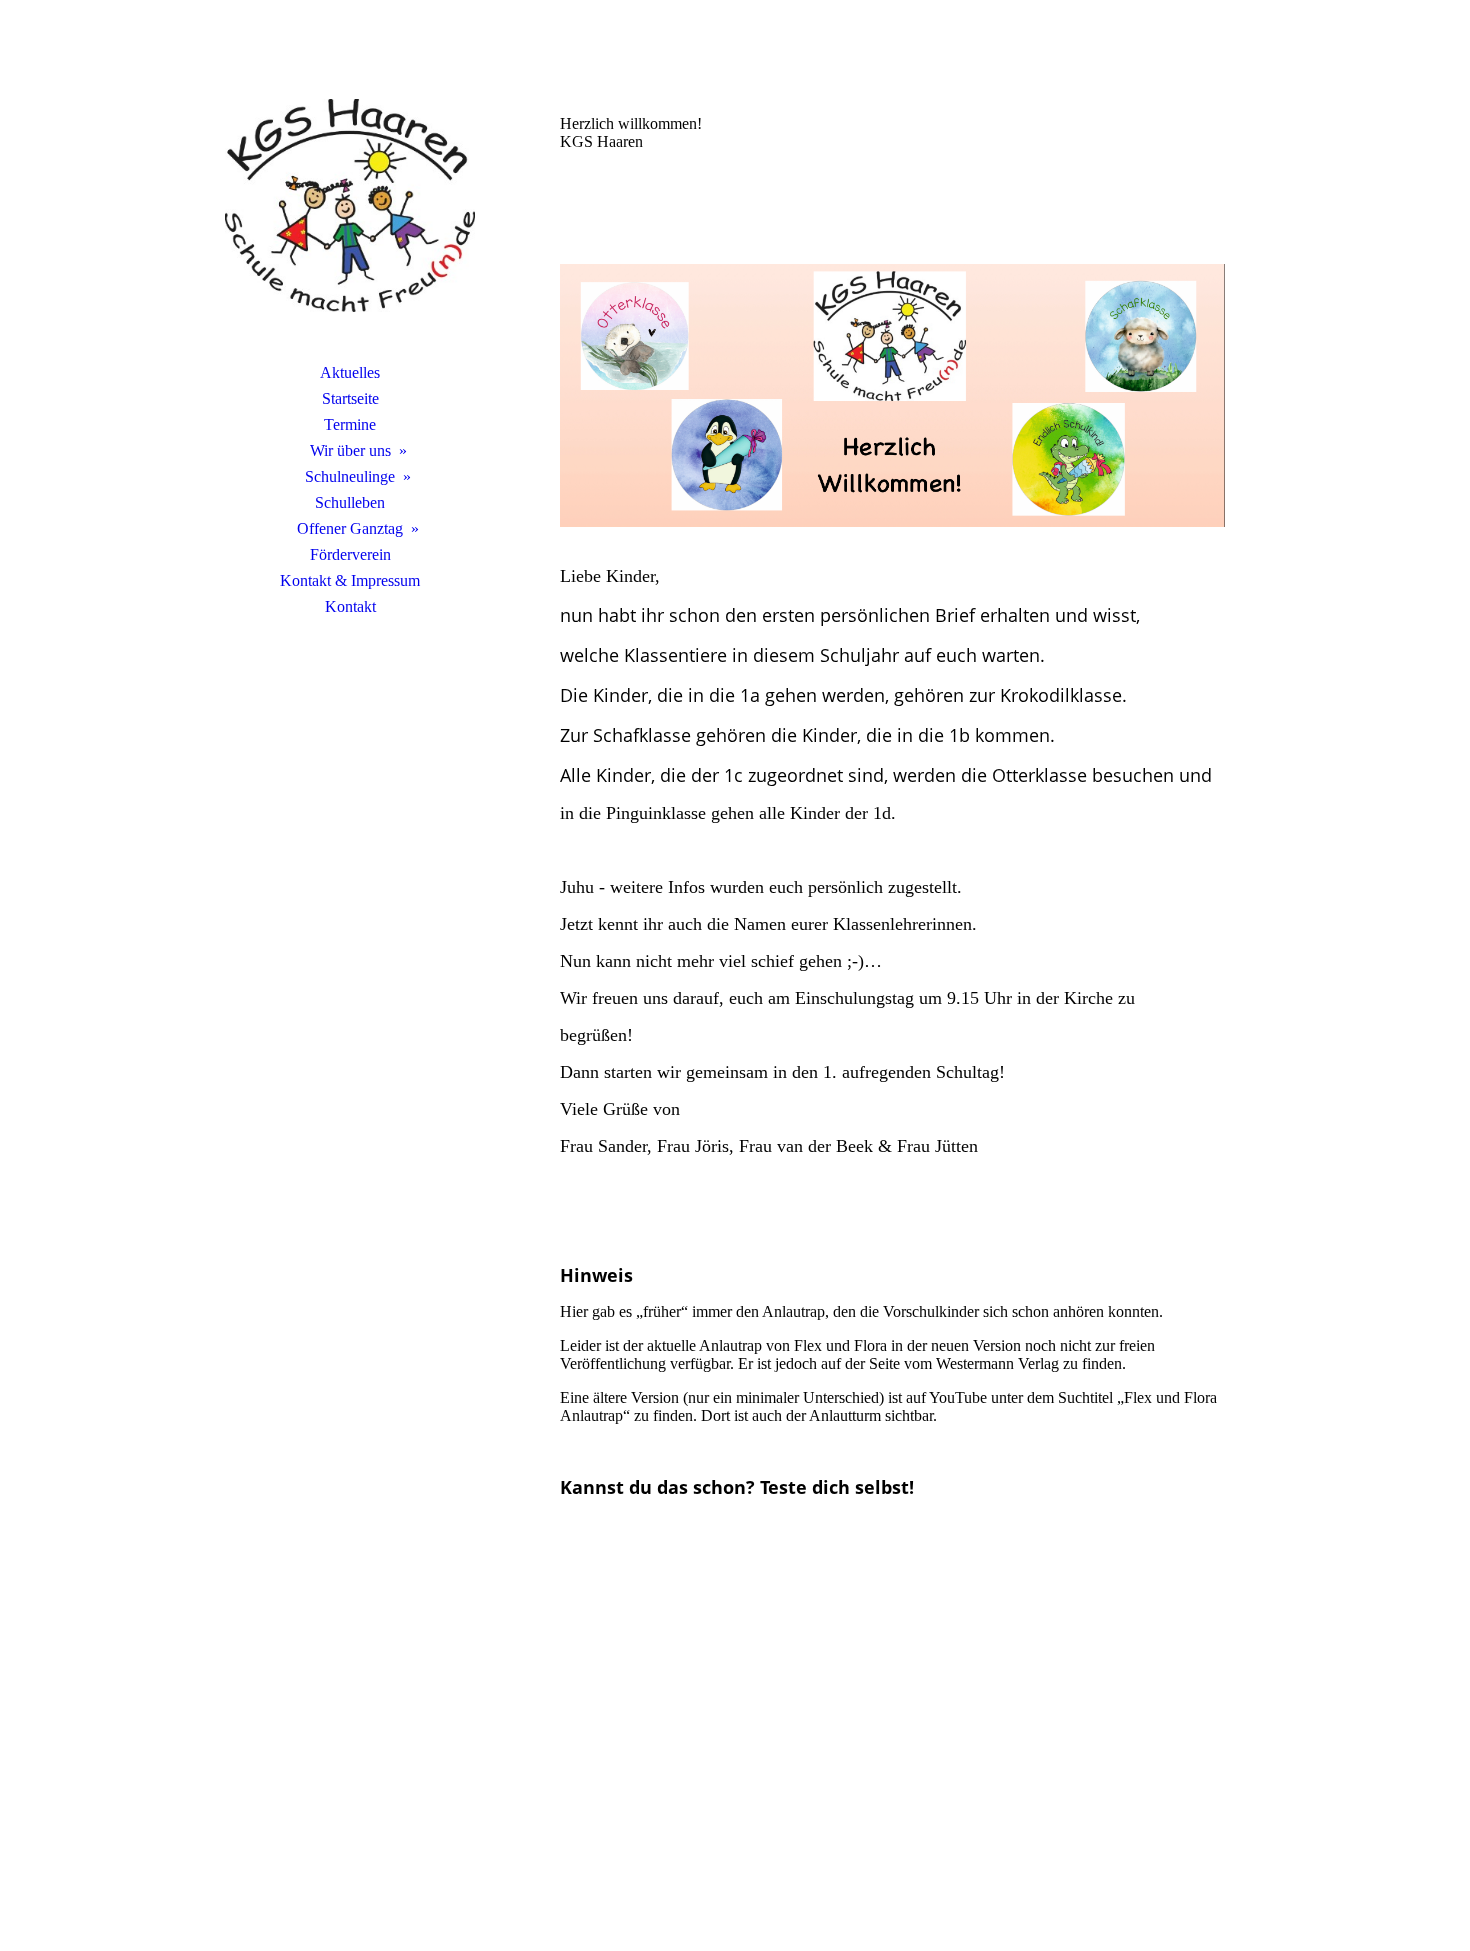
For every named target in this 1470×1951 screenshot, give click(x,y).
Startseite (350, 398)
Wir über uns (350, 450)
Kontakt (350, 606)
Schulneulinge (350, 476)
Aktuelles (350, 372)
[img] (350, 205)
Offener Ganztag (350, 528)
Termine (350, 424)
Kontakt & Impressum (350, 580)
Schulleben (350, 502)
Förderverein (350, 554)
